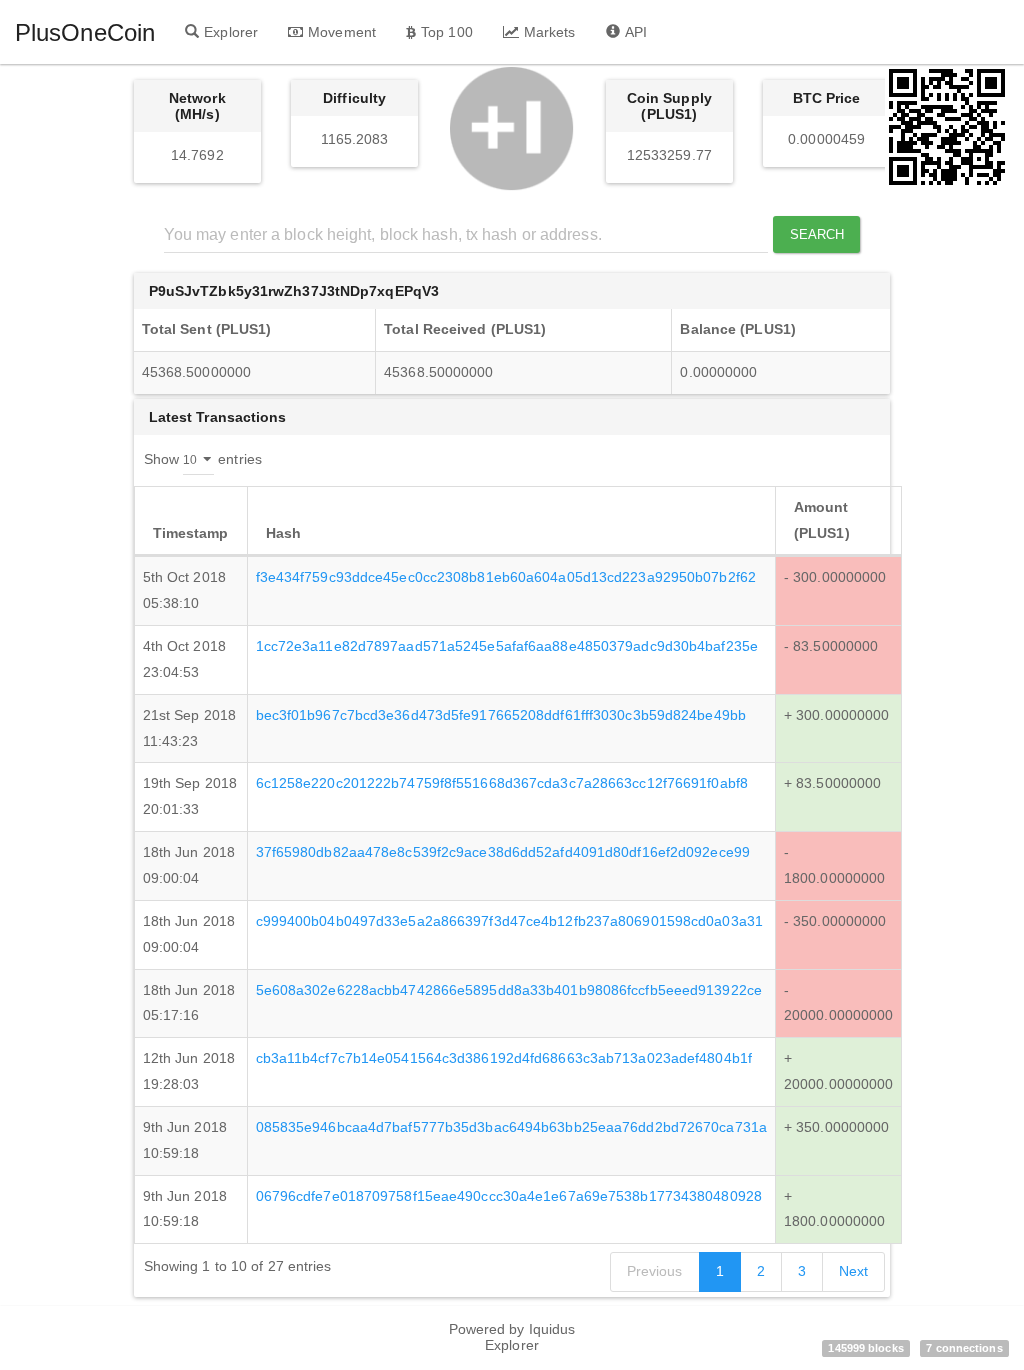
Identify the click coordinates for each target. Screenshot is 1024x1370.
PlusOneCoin (85, 32)
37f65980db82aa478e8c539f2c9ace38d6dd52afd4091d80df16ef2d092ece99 (503, 852)
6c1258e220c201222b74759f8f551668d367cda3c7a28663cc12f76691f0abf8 (502, 783)
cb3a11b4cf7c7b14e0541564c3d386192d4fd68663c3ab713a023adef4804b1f (504, 1058)
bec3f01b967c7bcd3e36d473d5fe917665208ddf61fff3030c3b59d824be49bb (501, 715)
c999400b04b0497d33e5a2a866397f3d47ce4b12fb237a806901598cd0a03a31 (509, 921)
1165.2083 (355, 139)
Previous (655, 1271)
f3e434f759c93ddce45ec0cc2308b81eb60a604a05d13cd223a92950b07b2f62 (506, 577)
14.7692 (197, 155)
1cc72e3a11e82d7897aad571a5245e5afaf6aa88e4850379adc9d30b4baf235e (507, 646)
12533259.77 (669, 155)
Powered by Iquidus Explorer (512, 1337)
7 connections (964, 1348)
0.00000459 (826, 139)
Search (817, 234)
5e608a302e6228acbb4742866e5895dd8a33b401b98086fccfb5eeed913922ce (509, 990)
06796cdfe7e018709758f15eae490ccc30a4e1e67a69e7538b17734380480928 (509, 1196)
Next (853, 1271)
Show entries (203, 458)
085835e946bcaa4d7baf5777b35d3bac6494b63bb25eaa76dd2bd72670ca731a (511, 1127)
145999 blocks (865, 1348)
